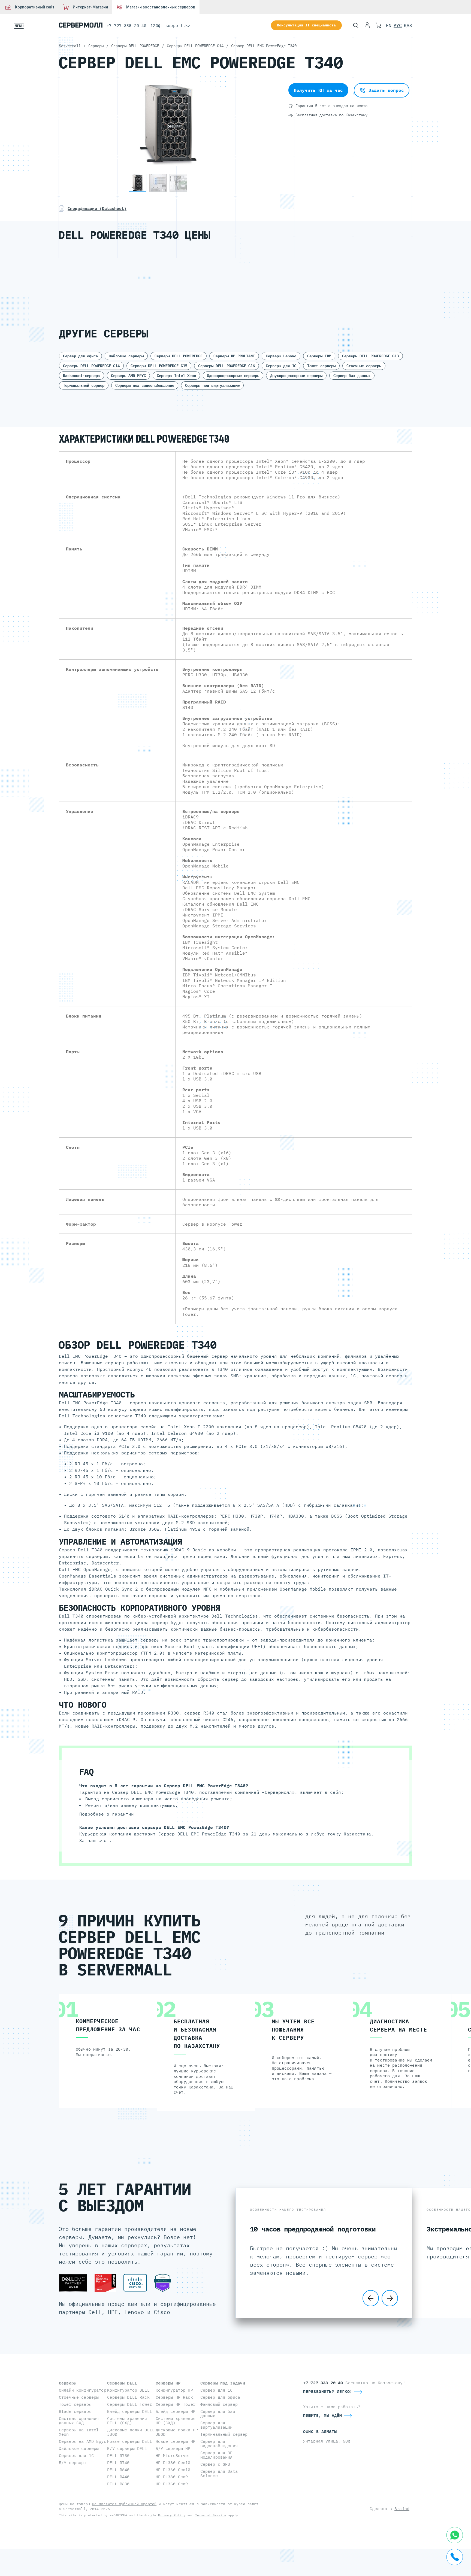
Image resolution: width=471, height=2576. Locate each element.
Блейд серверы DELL (130, 2411)
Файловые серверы (126, 356)
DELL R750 (118, 2455)
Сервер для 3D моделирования (217, 2455)
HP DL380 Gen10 (173, 2463)
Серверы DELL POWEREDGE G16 (227, 366)
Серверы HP (168, 2383)
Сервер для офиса (80, 356)
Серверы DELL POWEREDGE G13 (370, 356)
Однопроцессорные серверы (233, 376)
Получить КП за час (318, 90)
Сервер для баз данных (218, 2414)
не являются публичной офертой (124, 2504)
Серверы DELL (122, 2383)
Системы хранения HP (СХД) (176, 2421)
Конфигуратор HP (174, 2390)
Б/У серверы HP (173, 2448)
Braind (402, 2509)
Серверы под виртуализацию (212, 385)
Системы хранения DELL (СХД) (127, 2421)
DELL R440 (118, 2477)
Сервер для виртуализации (217, 2425)
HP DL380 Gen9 (172, 2477)
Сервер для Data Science (219, 2473)
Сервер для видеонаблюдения (219, 2443)
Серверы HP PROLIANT (234, 356)
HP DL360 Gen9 (172, 2484)
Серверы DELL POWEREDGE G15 (159, 366)
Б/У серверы (73, 2463)
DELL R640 (118, 2470)
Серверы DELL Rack (128, 2397)
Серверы (68, 2383)
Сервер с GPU (215, 2464)
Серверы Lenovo (281, 356)
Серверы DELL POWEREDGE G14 (91, 366)
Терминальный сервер (84, 385)
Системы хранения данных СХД (79, 2421)
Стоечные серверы (364, 366)
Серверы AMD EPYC (128, 376)
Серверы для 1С (281, 366)
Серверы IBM (319, 356)
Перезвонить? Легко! (328, 2391)
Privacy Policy (172, 2515)
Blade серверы (75, 2411)
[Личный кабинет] (367, 25)
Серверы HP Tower (176, 2404)
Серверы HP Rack (174, 2397)
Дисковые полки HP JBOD (177, 2432)
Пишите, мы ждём (323, 2415)
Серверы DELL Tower (130, 2404)
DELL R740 (118, 2463)
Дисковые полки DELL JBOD (131, 2432)
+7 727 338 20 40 (126, 25)
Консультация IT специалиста (306, 25)
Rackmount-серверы (81, 376)
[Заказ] (378, 25)
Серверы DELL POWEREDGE (179, 356)
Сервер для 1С (217, 2390)
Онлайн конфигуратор (83, 2390)
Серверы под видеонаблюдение (145, 385)
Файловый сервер (219, 2404)
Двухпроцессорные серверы (296, 376)
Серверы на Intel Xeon (79, 2432)
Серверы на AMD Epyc (83, 2441)
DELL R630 (118, 2484)
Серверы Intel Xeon (176, 376)
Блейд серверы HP (176, 2411)
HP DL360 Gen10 (173, 2470)
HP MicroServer (173, 2455)
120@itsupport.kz (170, 25)
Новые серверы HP (176, 2441)
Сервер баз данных (352, 376)
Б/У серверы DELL (127, 2448)
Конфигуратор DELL (128, 2390)
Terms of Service (211, 2515)
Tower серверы (321, 366)
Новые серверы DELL (130, 2441)
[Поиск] (356, 25)
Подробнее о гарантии (107, 1814)
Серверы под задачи (223, 2383)
